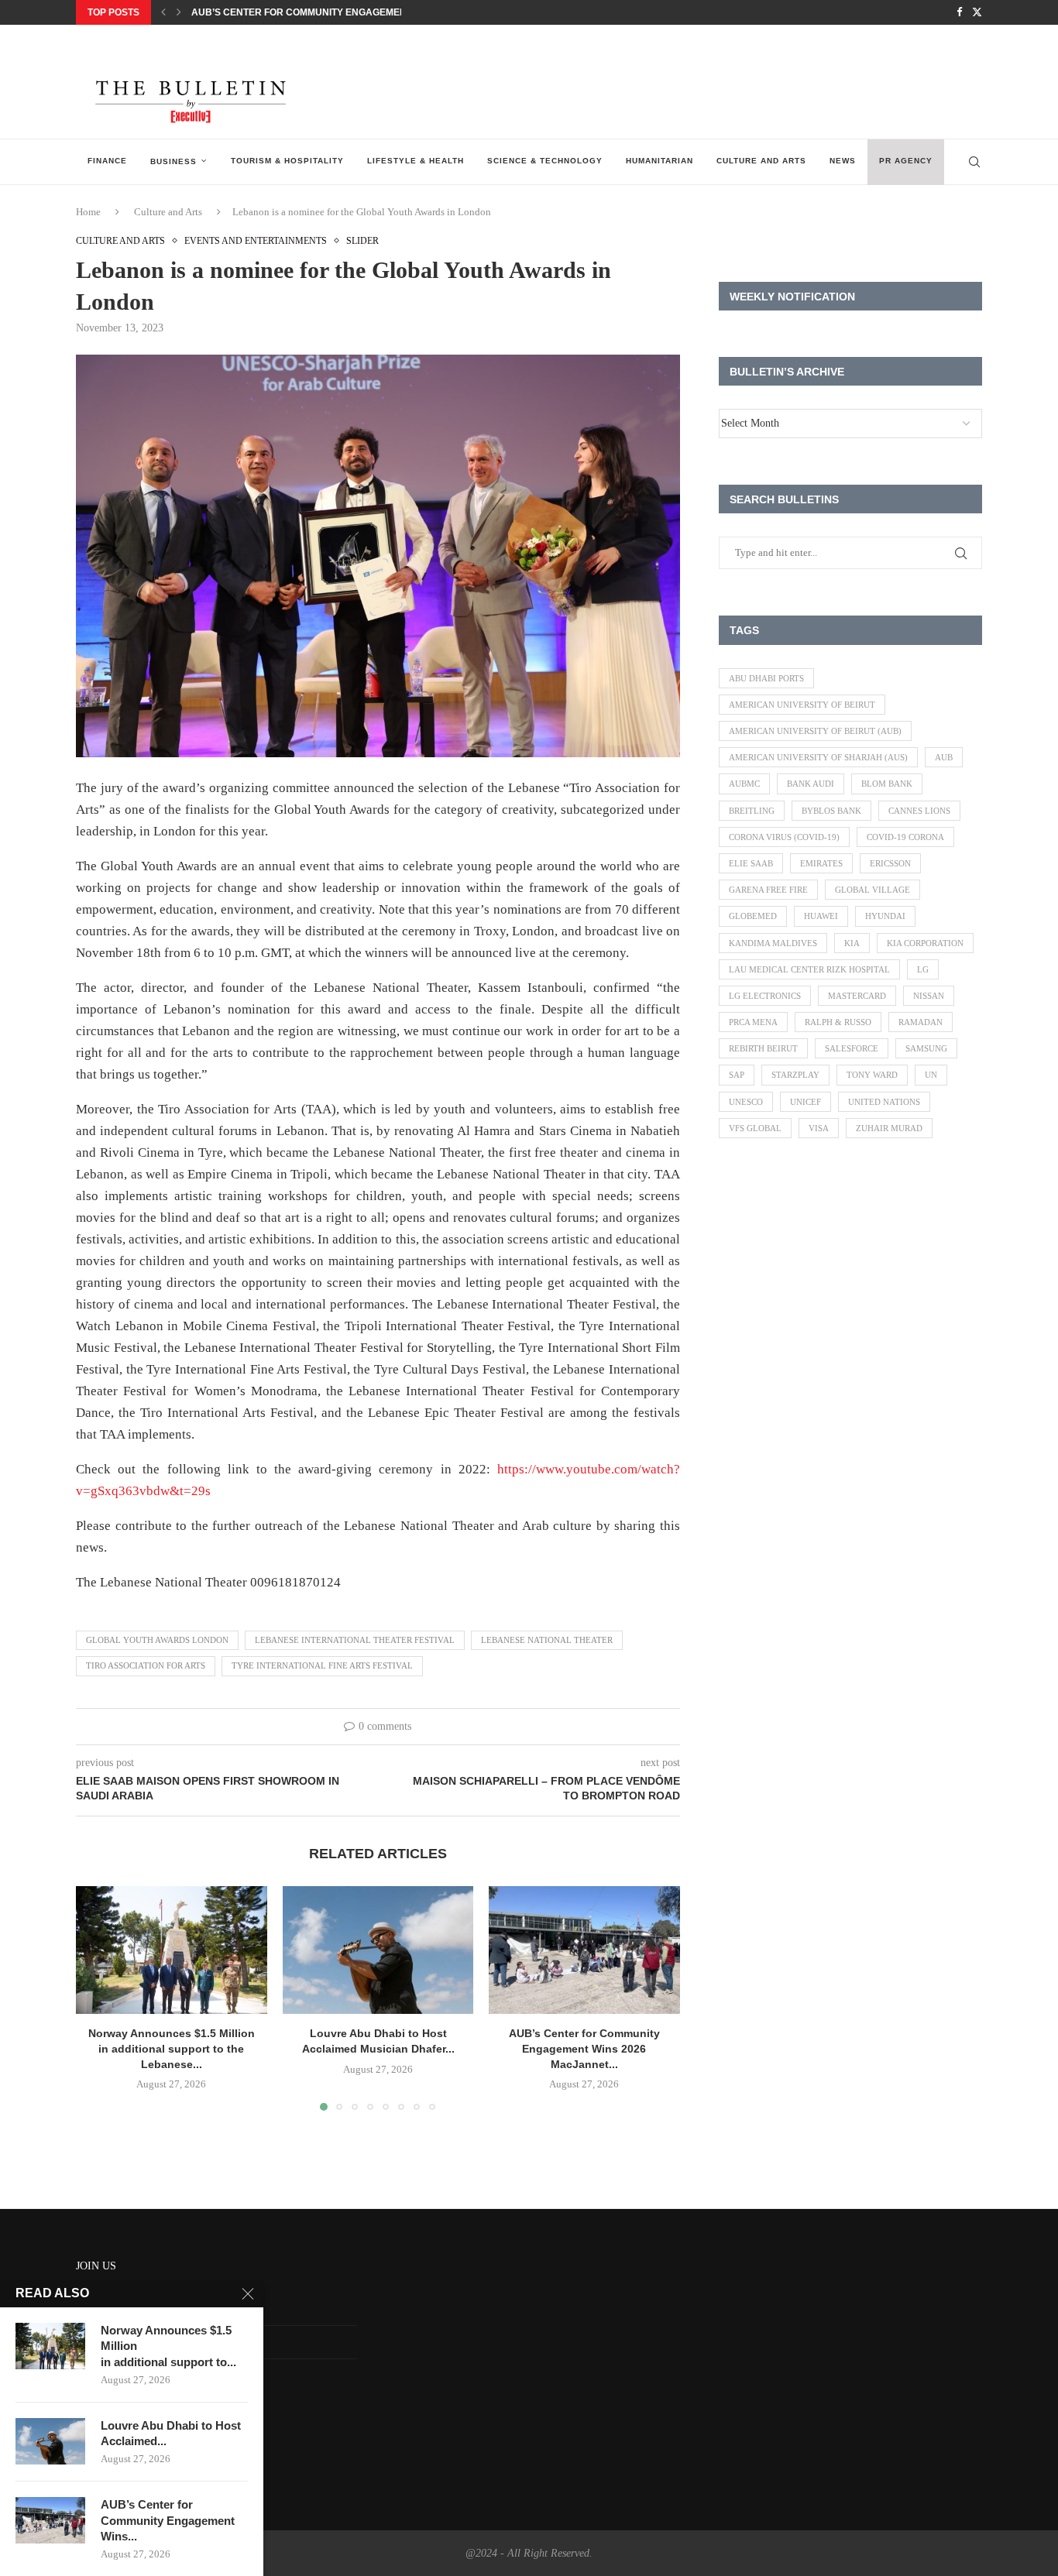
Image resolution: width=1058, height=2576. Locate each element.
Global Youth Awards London (157, 1640)
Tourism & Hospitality (287, 161)
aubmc (744, 784)
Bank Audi (811, 784)
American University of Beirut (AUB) (815, 731)
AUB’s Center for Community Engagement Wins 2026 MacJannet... (361, 12)
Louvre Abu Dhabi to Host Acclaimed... (171, 2433)
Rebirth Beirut (763, 1048)
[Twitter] (977, 12)
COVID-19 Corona (905, 837)
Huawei (821, 916)
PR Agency (906, 161)
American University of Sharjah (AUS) (818, 757)
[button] (163, 12)
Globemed (753, 916)
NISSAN (929, 996)
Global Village (873, 890)
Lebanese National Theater (547, 1640)
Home (88, 212)
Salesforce (852, 1048)
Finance (107, 161)
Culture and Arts (761, 161)
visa (819, 1128)
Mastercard (857, 996)
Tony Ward (872, 1075)
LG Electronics (765, 996)
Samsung (926, 1048)
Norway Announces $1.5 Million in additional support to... (168, 2346)
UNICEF (806, 1102)
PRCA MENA (753, 1022)
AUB (944, 757)
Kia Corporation (925, 943)
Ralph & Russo (838, 1022)
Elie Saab (751, 863)
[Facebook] (959, 12)
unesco (746, 1102)
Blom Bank (887, 784)
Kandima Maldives (773, 943)
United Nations (884, 1102)
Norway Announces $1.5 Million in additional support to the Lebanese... (172, 2049)
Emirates (821, 863)
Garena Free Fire (768, 890)
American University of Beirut (802, 705)
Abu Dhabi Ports (766, 678)
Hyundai (885, 916)
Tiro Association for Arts (146, 1665)
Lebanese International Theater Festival (355, 1640)
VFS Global (755, 1128)
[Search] (974, 162)
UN (931, 1075)
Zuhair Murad (889, 1128)
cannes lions (919, 811)
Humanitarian (660, 161)
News (843, 161)
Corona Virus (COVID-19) (784, 837)
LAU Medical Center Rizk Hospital (809, 969)
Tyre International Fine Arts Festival (322, 1665)
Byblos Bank (831, 811)
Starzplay (795, 1075)
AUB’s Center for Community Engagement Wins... (168, 2520)
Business (173, 161)
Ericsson (890, 863)
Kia (852, 943)
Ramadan (921, 1022)
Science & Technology (545, 161)
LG (923, 969)
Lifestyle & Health (416, 161)
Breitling (752, 811)
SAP (737, 1075)
